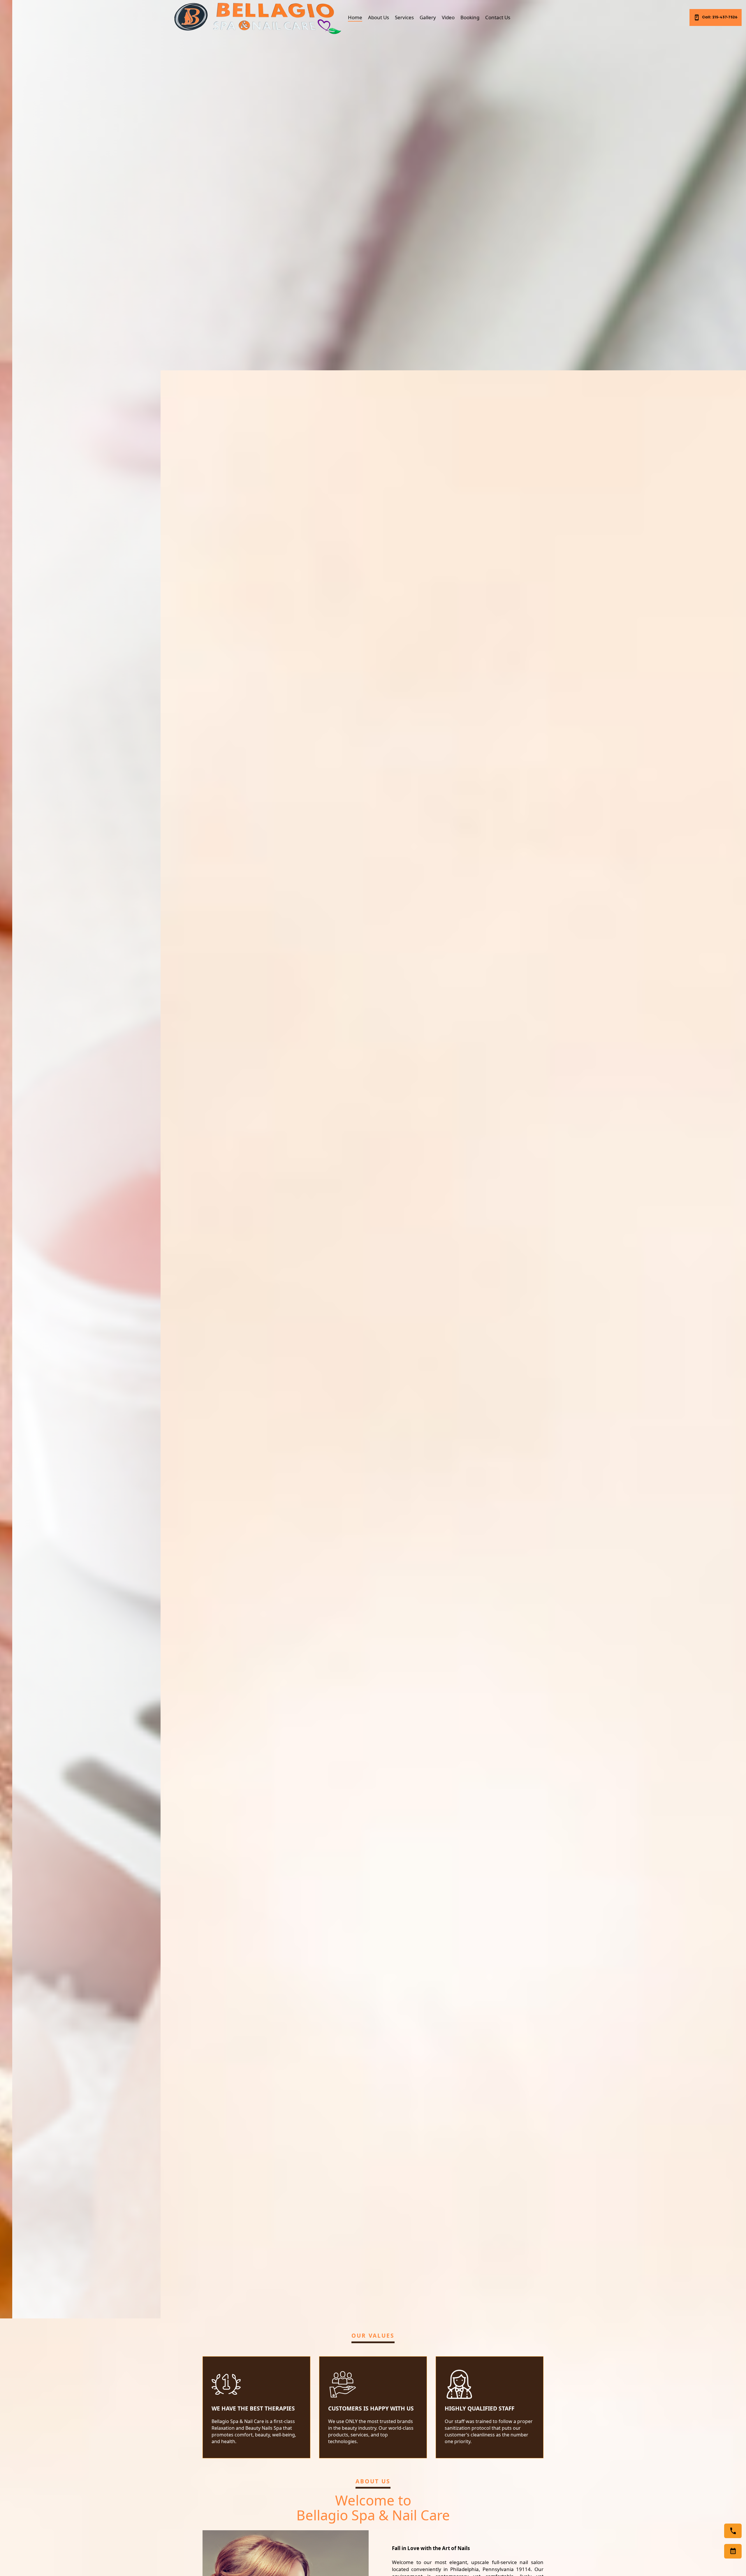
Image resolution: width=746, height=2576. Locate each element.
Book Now (199, 1198)
